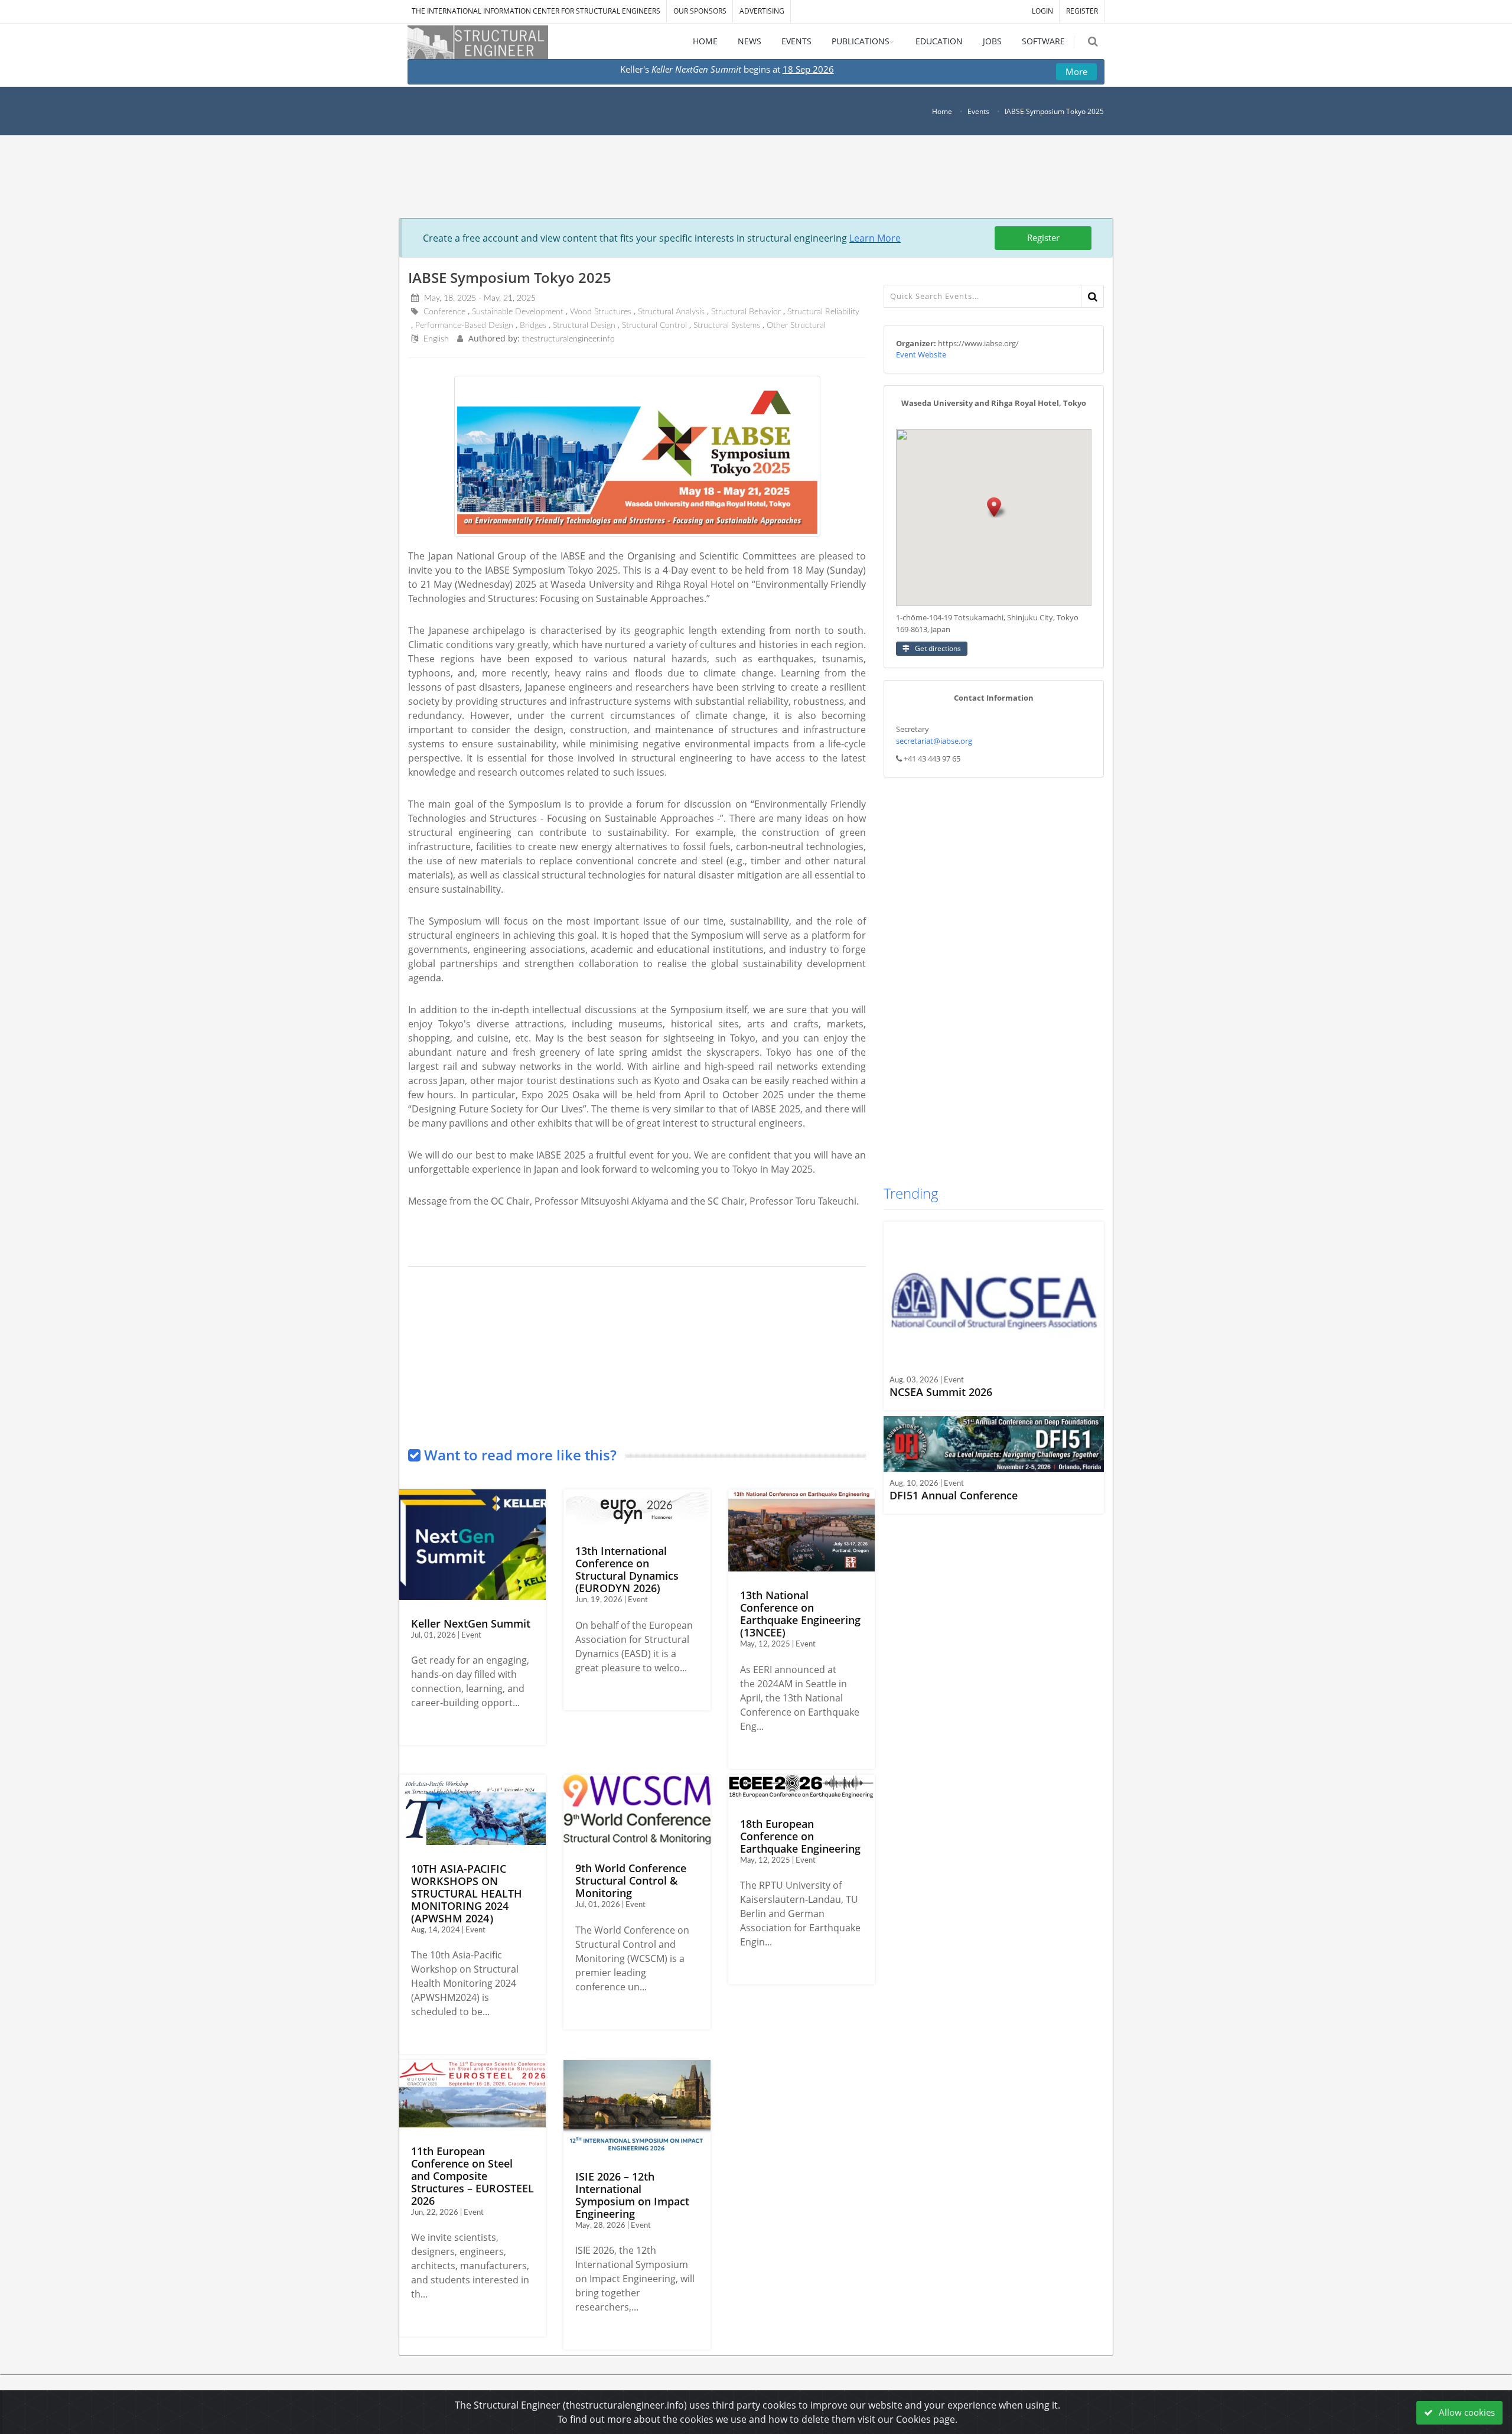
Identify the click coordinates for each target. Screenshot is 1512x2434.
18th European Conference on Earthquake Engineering (800, 1836)
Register (1043, 237)
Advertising (762, 11)
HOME (705, 41)
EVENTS (796, 41)
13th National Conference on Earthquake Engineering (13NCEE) (800, 1614)
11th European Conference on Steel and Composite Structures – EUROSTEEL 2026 (472, 2176)
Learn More (875, 238)
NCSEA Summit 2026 (941, 1392)
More (1076, 71)
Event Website (921, 354)
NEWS (750, 41)
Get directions (937, 648)
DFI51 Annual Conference (954, 1495)
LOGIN (1042, 11)
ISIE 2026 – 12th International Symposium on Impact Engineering (632, 2195)
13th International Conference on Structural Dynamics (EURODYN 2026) (627, 1569)
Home (942, 111)
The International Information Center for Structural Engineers (536, 11)
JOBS (992, 41)
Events (978, 111)
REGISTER (1082, 11)
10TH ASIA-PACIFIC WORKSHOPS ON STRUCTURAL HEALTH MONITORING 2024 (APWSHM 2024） (467, 1893)
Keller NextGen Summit (471, 1623)
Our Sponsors (700, 11)
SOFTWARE (1043, 41)
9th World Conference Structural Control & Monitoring (631, 1880)
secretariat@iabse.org (934, 741)
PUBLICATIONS (861, 41)
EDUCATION (939, 41)
